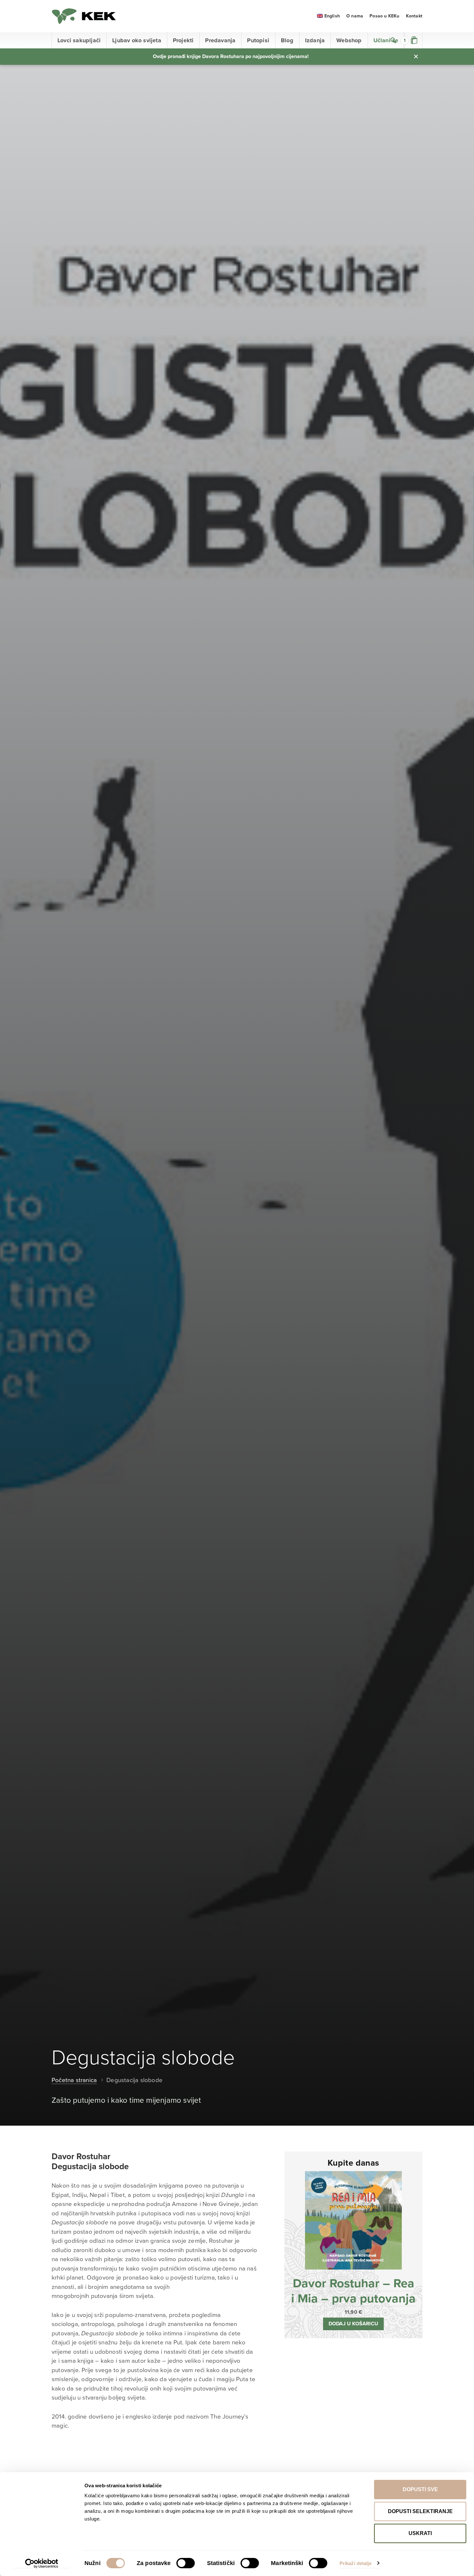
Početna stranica (74, 2080)
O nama (355, 16)
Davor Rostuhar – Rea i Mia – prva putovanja (353, 2291)
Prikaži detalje (356, 2563)
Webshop (349, 40)
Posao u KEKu (384, 16)
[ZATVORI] (416, 56)
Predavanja (220, 40)
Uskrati (420, 2533)
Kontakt (414, 16)
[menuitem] (328, 16)
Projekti (183, 40)
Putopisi (258, 40)
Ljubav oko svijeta (137, 40)
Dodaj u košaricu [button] (353, 2324)
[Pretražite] (393, 40)
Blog (287, 40)
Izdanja (315, 40)
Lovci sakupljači (79, 40)
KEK (84, 16)
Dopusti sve (420, 2489)
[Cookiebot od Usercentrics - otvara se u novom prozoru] (42, 2563)
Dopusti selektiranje (420, 2511)
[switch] (186, 2563)
